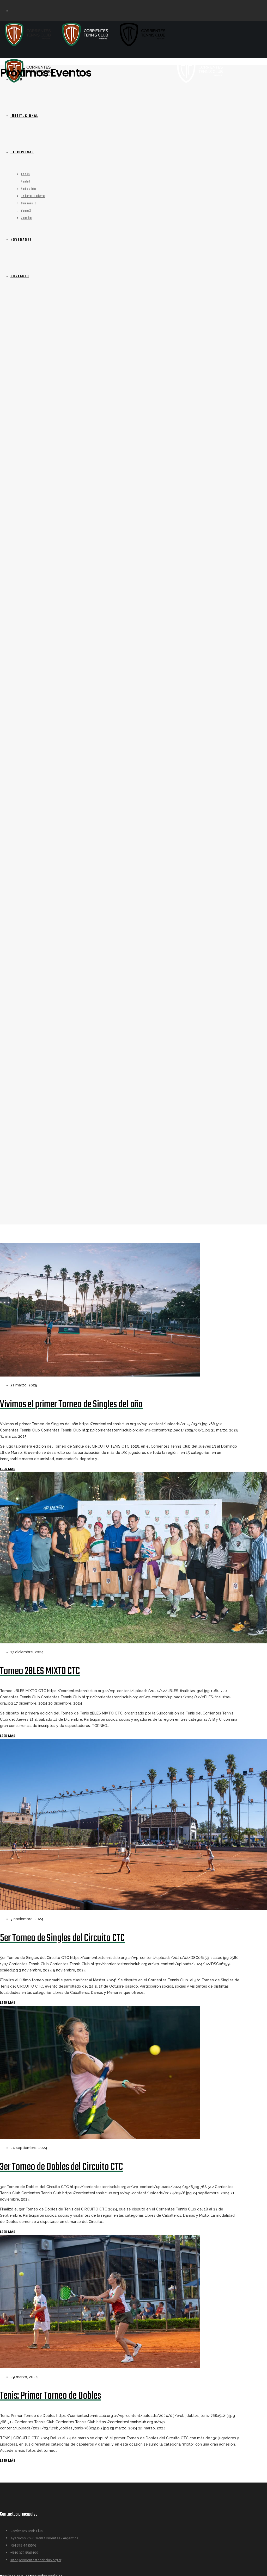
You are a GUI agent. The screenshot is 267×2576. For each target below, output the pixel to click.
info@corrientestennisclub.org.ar (36, 2560)
